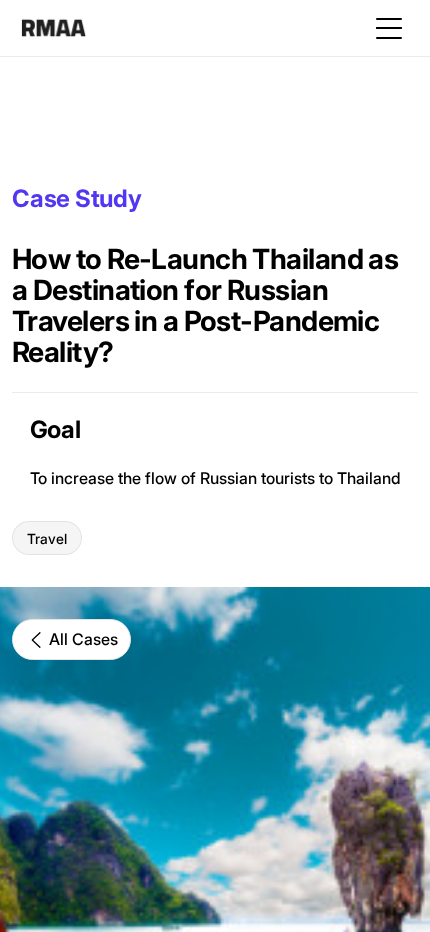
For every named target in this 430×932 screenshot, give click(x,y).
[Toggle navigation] (389, 28)
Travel (47, 538)
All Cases (83, 639)
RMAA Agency (53, 28)
